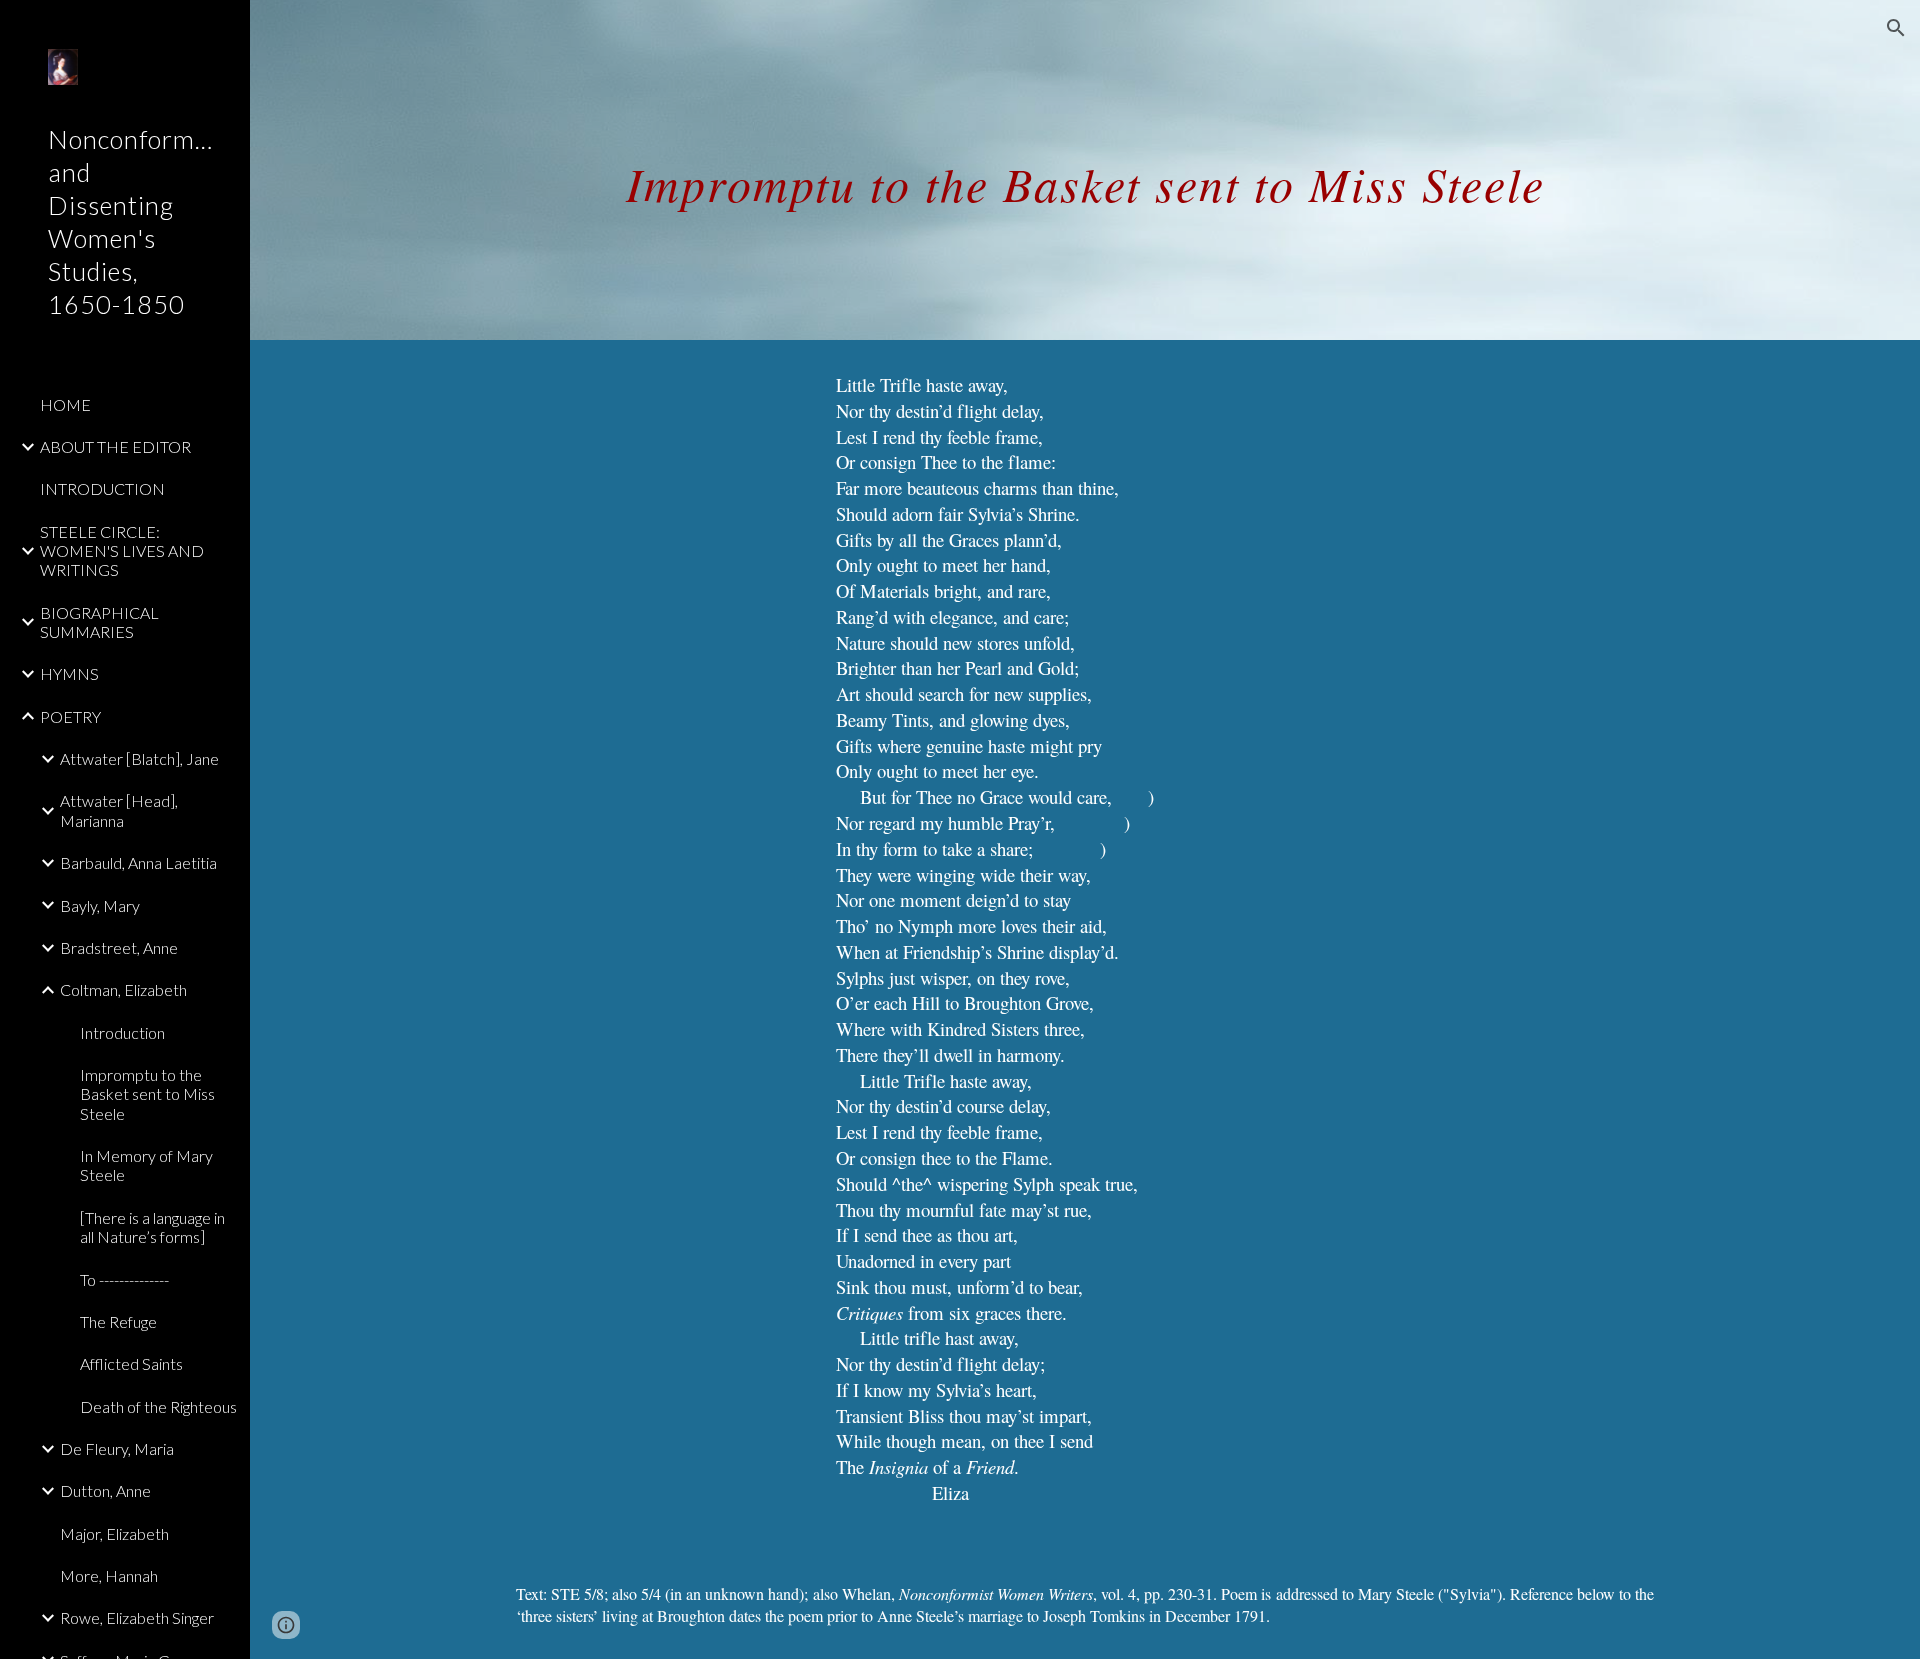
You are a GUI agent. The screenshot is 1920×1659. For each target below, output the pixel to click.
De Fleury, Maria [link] (117, 1448)
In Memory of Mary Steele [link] (146, 1165)
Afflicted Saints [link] (131, 1363)
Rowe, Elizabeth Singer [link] (137, 1617)
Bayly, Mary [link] (100, 905)
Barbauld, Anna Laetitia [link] (138, 862)
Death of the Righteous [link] (158, 1406)
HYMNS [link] (69, 673)
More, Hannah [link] (109, 1575)
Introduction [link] (122, 1032)
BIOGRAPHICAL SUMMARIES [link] (99, 622)
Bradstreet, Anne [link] (119, 947)
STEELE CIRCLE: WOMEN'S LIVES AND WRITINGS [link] (122, 551)
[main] (1085, 169)
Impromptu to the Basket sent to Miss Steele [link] (147, 1094)
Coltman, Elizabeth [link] (123, 989)
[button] (1896, 28)
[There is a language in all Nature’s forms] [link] (152, 1227)
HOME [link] (65, 404)
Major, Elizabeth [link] (114, 1533)
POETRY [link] (70, 716)
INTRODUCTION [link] (102, 488)
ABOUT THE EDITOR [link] (115, 446)
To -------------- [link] (124, 1279)
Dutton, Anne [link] (105, 1490)
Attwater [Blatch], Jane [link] (139, 758)
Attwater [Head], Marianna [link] (119, 810)
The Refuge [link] (118, 1321)
